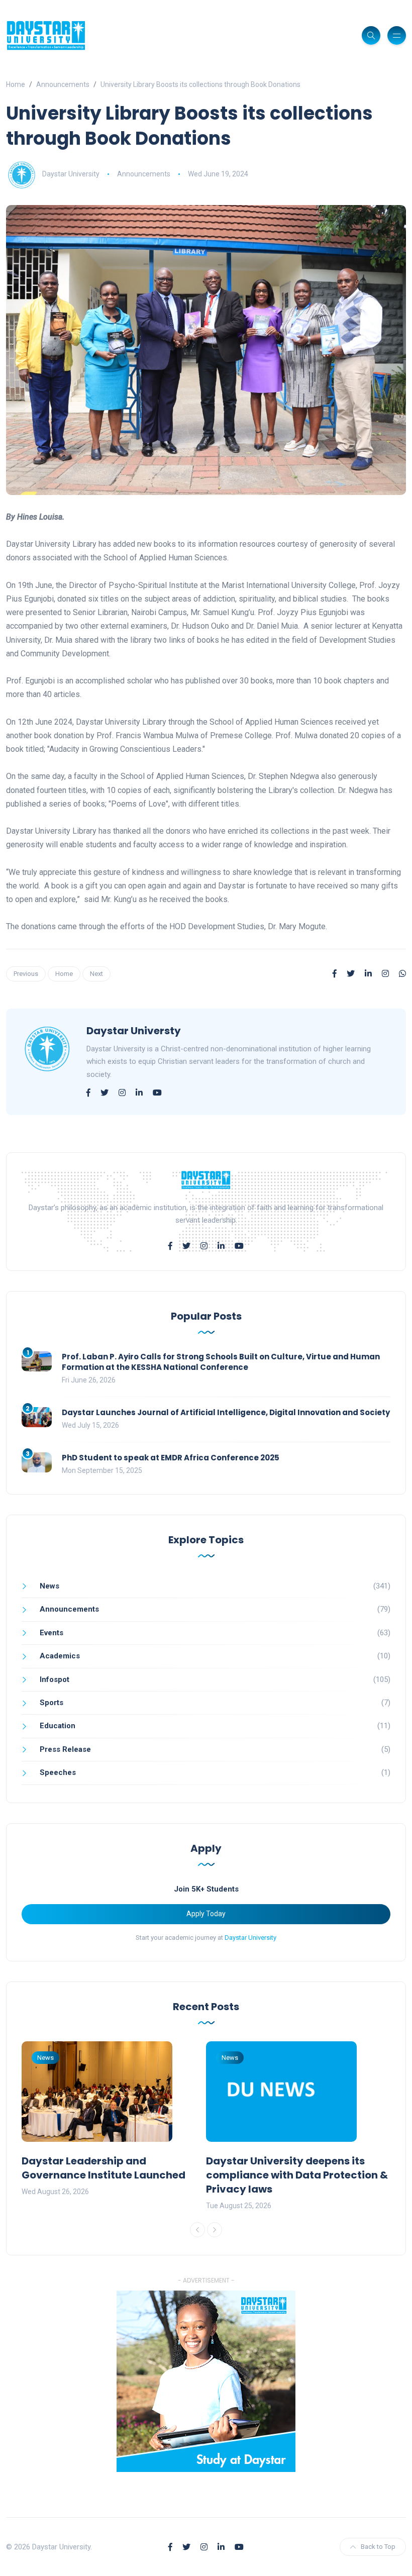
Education (58, 1726)
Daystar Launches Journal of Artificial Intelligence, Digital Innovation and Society (226, 1412)
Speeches (58, 1772)
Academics (60, 1656)
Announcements (63, 84)
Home (16, 84)
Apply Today (206, 1914)
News (49, 1586)
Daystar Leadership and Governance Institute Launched (104, 2168)
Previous (26, 974)
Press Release (65, 1749)
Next (96, 974)
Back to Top (378, 2547)
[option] (114, 2120)
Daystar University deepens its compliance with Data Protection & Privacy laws (297, 2175)
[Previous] (197, 2230)
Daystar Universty (134, 1031)
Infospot (55, 1679)
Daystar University (71, 174)
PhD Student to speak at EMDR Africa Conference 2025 (171, 1458)
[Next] (215, 2230)
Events (51, 1633)
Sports (51, 1703)
